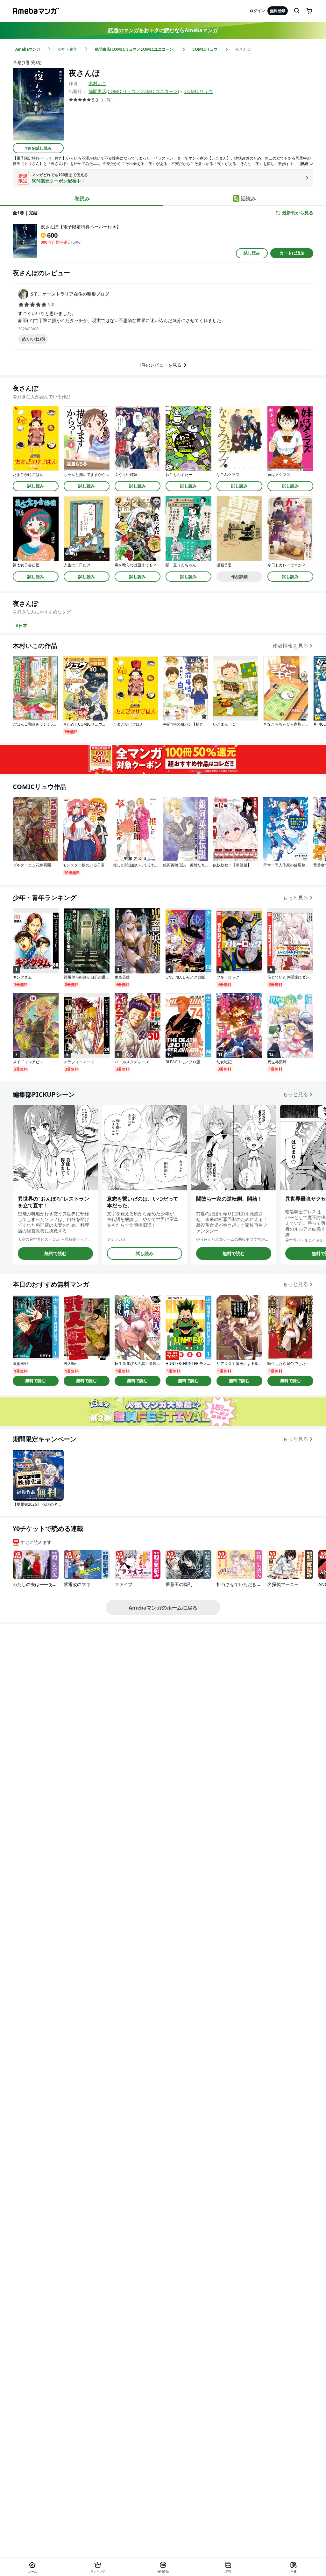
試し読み (252, 253)
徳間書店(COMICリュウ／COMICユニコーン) (134, 91)
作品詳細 (239, 577)
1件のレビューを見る (160, 365)
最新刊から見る (298, 213)
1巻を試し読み (38, 148)
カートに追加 (292, 253)
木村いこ (97, 83)
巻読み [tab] (82, 198)
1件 (107, 100)
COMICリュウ (198, 91)
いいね (36, 339)
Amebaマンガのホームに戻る (163, 1608)
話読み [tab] (248, 198)
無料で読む (55, 1253)
